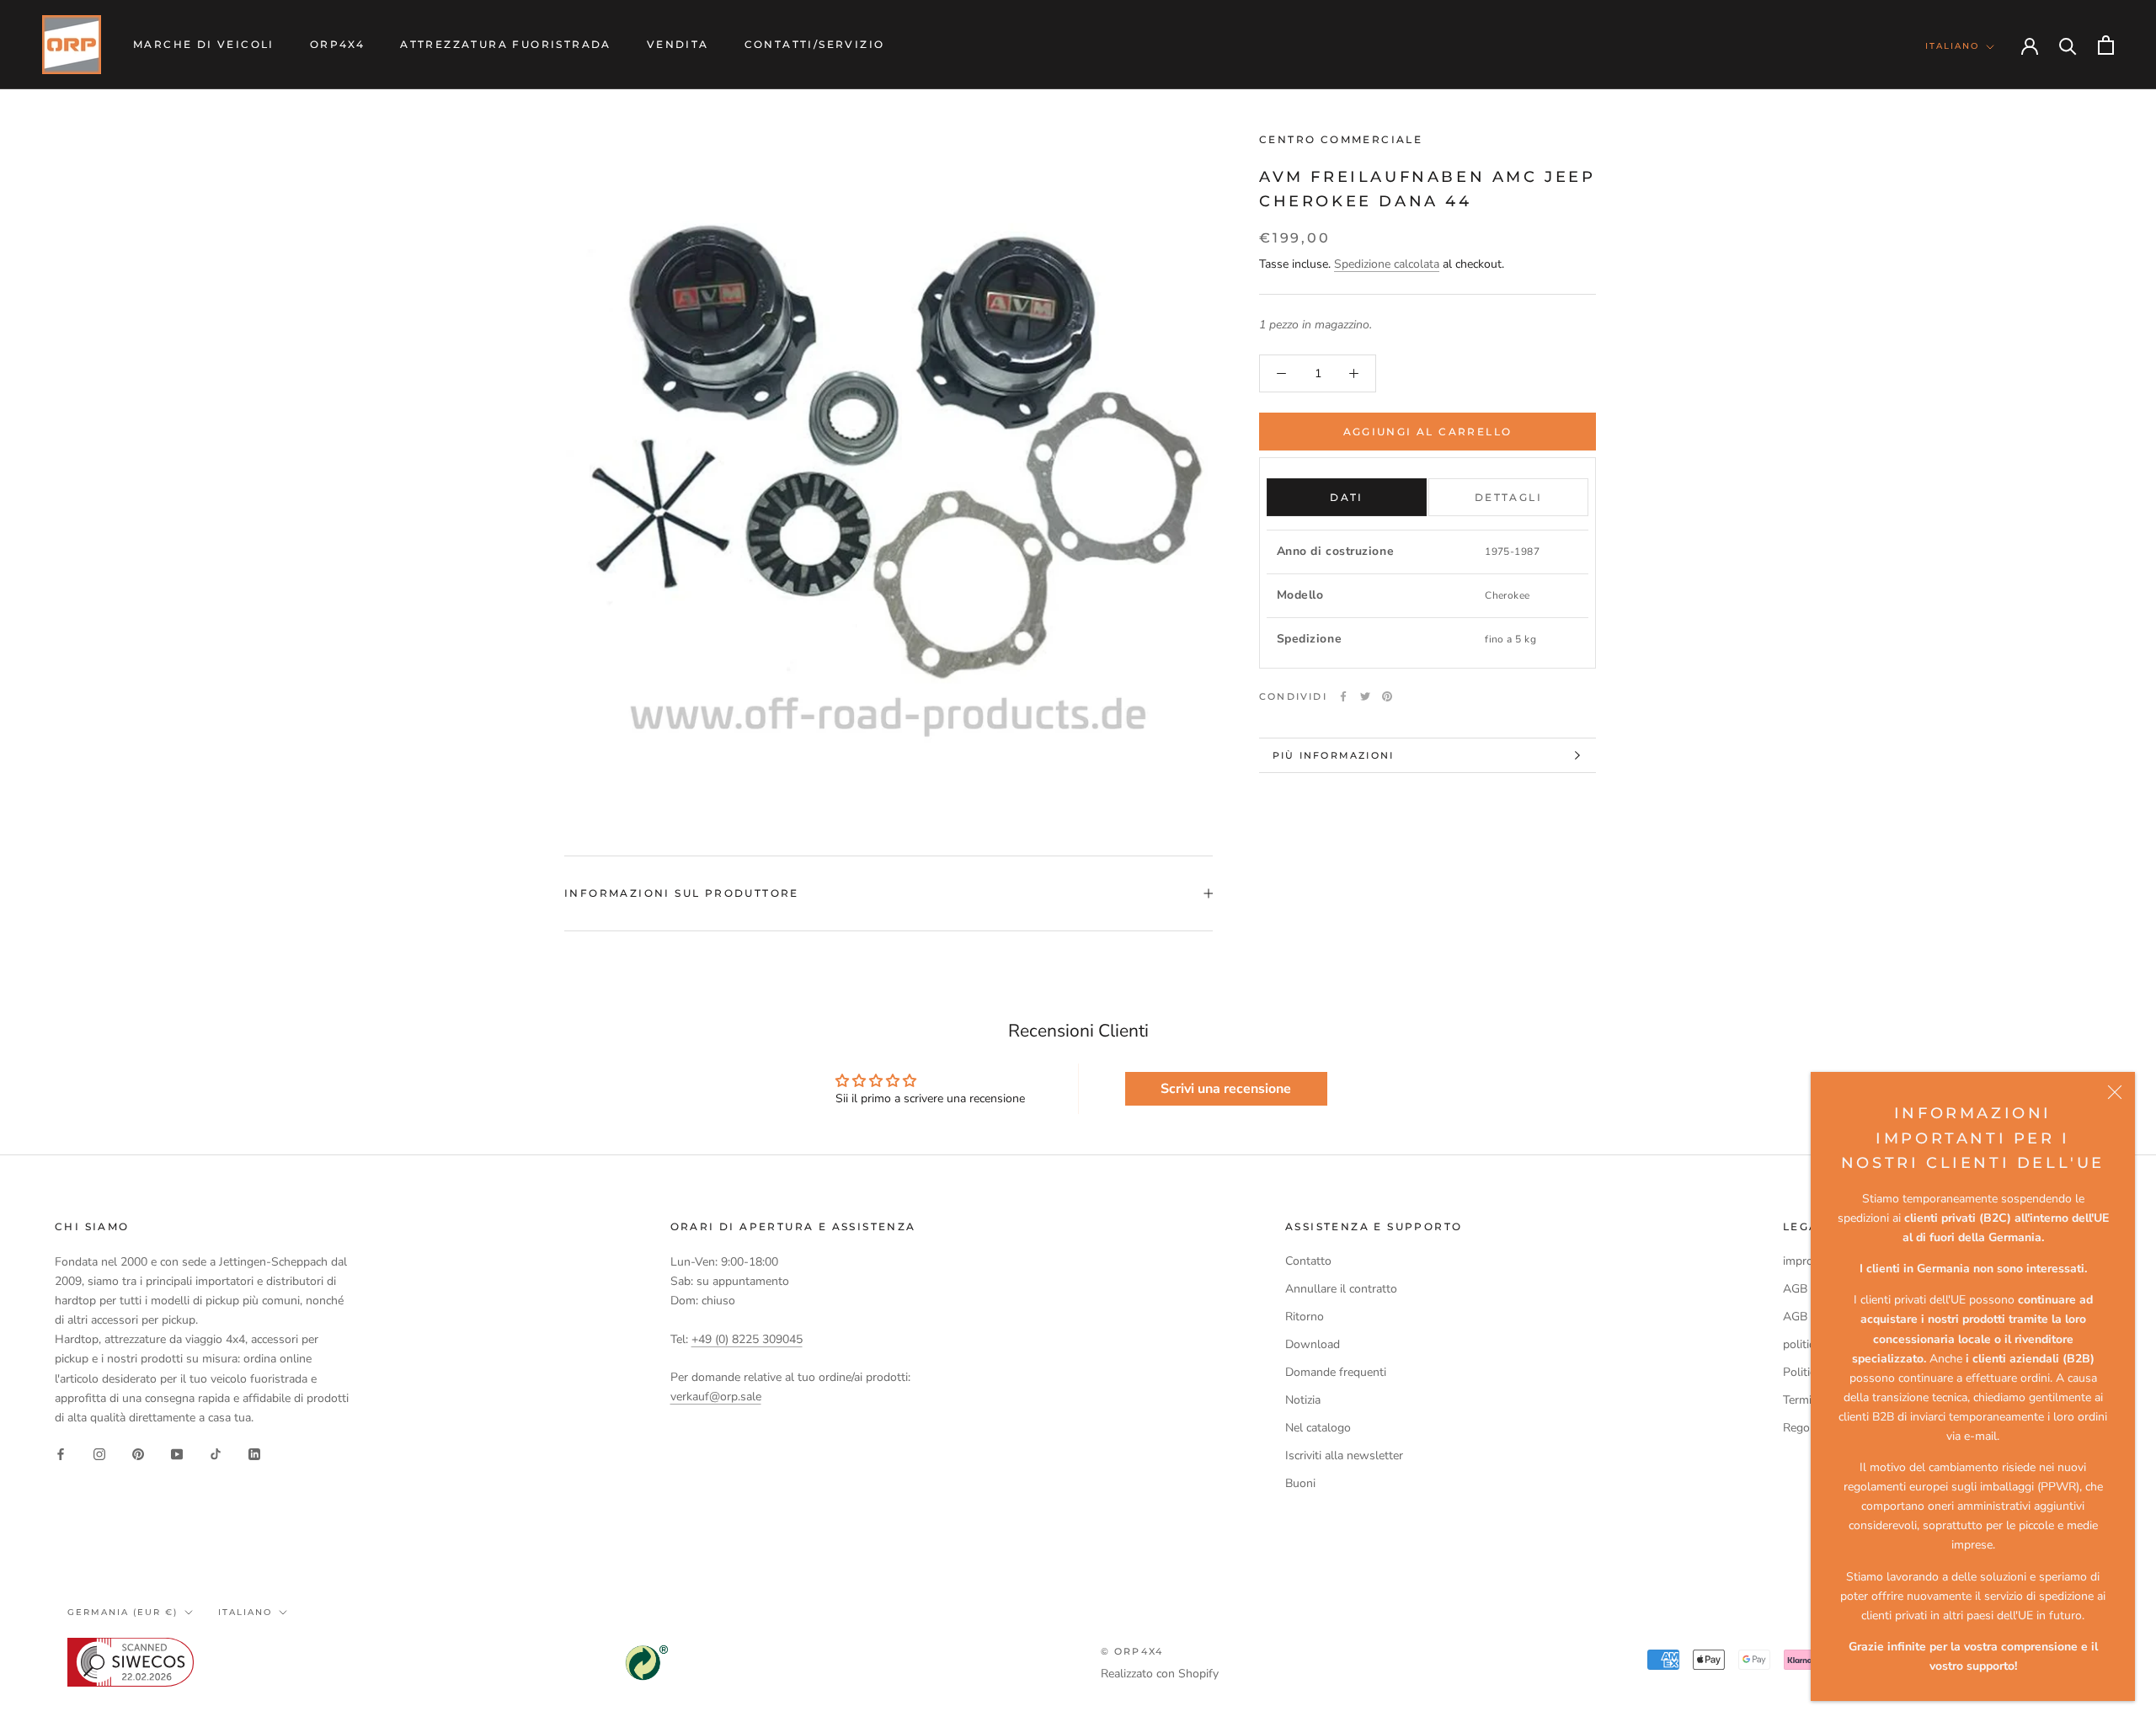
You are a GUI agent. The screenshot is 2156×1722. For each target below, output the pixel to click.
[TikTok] (216, 1454)
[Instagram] (99, 1454)
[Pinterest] (1387, 696)
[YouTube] (177, 1454)
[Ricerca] (2068, 45)
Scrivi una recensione (1226, 1089)
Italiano (1952, 46)
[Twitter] (1365, 696)
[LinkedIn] (254, 1454)
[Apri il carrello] (2106, 45)
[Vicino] (2115, 1092)
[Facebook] (1343, 696)
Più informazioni (1333, 755)
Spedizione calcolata (1387, 264)
